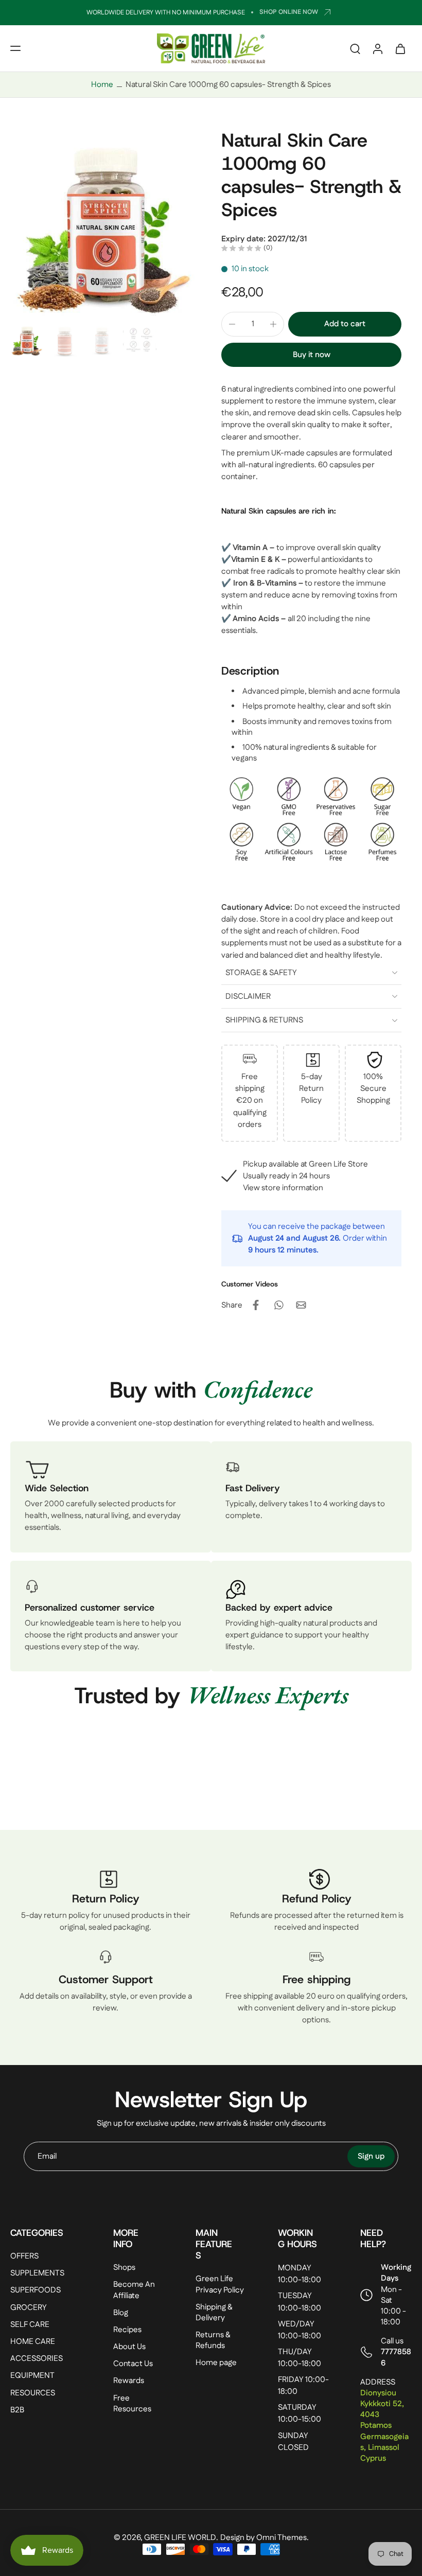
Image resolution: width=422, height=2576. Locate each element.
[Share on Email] (301, 1305)
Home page (216, 2363)
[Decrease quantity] (232, 324)
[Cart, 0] (400, 48)
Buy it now (312, 355)
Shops (124, 2268)
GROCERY (29, 2307)
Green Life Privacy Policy (220, 2284)
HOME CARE (33, 2342)
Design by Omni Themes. (265, 2538)
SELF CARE (30, 2324)
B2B (17, 2410)
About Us (129, 2347)
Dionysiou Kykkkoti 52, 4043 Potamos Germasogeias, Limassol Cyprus (384, 2426)
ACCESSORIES (37, 2359)
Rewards (129, 2381)
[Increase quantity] (273, 324)
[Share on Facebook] (256, 1305)
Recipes (127, 2330)
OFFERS (24, 2256)
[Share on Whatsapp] (278, 1305)
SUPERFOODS (36, 2290)
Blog (121, 2312)
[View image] (27, 340)
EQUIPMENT (32, 2376)
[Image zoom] (105, 224)
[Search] (355, 48)
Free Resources (132, 2403)
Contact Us (133, 2364)
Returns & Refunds (213, 2340)
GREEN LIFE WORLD (180, 2538)
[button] (15, 48)
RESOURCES (33, 2393)
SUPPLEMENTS (37, 2273)
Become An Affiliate (134, 2290)
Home (102, 85)
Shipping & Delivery (214, 2312)
